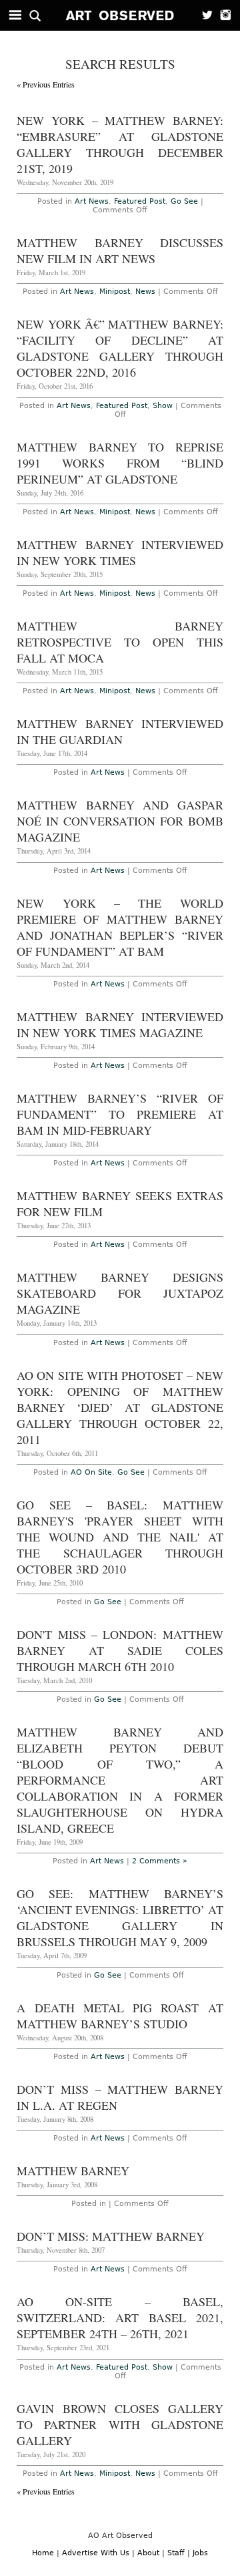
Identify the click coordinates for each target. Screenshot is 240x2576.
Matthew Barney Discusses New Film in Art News (120, 250)
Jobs (200, 2553)
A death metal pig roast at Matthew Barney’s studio (120, 2016)
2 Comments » (160, 1861)
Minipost (115, 292)
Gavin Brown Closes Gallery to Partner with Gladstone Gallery (120, 2424)
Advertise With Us (96, 2553)
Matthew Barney (73, 2171)
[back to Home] (120, 15)
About (148, 2553)
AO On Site (91, 1472)
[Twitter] (203, 15)
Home (43, 2553)
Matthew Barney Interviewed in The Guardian (120, 731)
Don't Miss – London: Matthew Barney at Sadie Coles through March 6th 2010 (120, 1650)
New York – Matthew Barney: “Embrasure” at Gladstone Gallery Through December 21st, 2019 (120, 144)
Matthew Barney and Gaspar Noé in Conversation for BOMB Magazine (120, 821)
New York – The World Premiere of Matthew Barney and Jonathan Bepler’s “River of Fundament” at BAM (120, 927)
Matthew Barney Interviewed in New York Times (120, 552)
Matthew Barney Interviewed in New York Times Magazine (120, 1025)
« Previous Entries (46, 84)
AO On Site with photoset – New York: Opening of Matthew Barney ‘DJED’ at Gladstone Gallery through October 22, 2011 (120, 1407)
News (145, 292)
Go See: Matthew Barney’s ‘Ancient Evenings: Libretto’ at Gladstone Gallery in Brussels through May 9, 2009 (120, 1917)
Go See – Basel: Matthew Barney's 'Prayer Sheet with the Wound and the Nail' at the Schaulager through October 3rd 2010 (120, 1537)
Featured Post (140, 201)
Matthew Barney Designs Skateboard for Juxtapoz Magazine (120, 1293)
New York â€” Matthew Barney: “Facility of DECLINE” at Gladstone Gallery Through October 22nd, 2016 (120, 348)
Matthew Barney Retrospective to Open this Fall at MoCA (120, 642)
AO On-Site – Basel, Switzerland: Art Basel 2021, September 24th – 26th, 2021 (120, 2318)
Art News (92, 201)
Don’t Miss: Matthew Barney (111, 2236)
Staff (176, 2553)
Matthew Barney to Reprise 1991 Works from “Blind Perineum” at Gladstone (120, 463)
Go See (184, 201)
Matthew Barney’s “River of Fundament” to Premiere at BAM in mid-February (120, 1114)
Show (163, 406)
